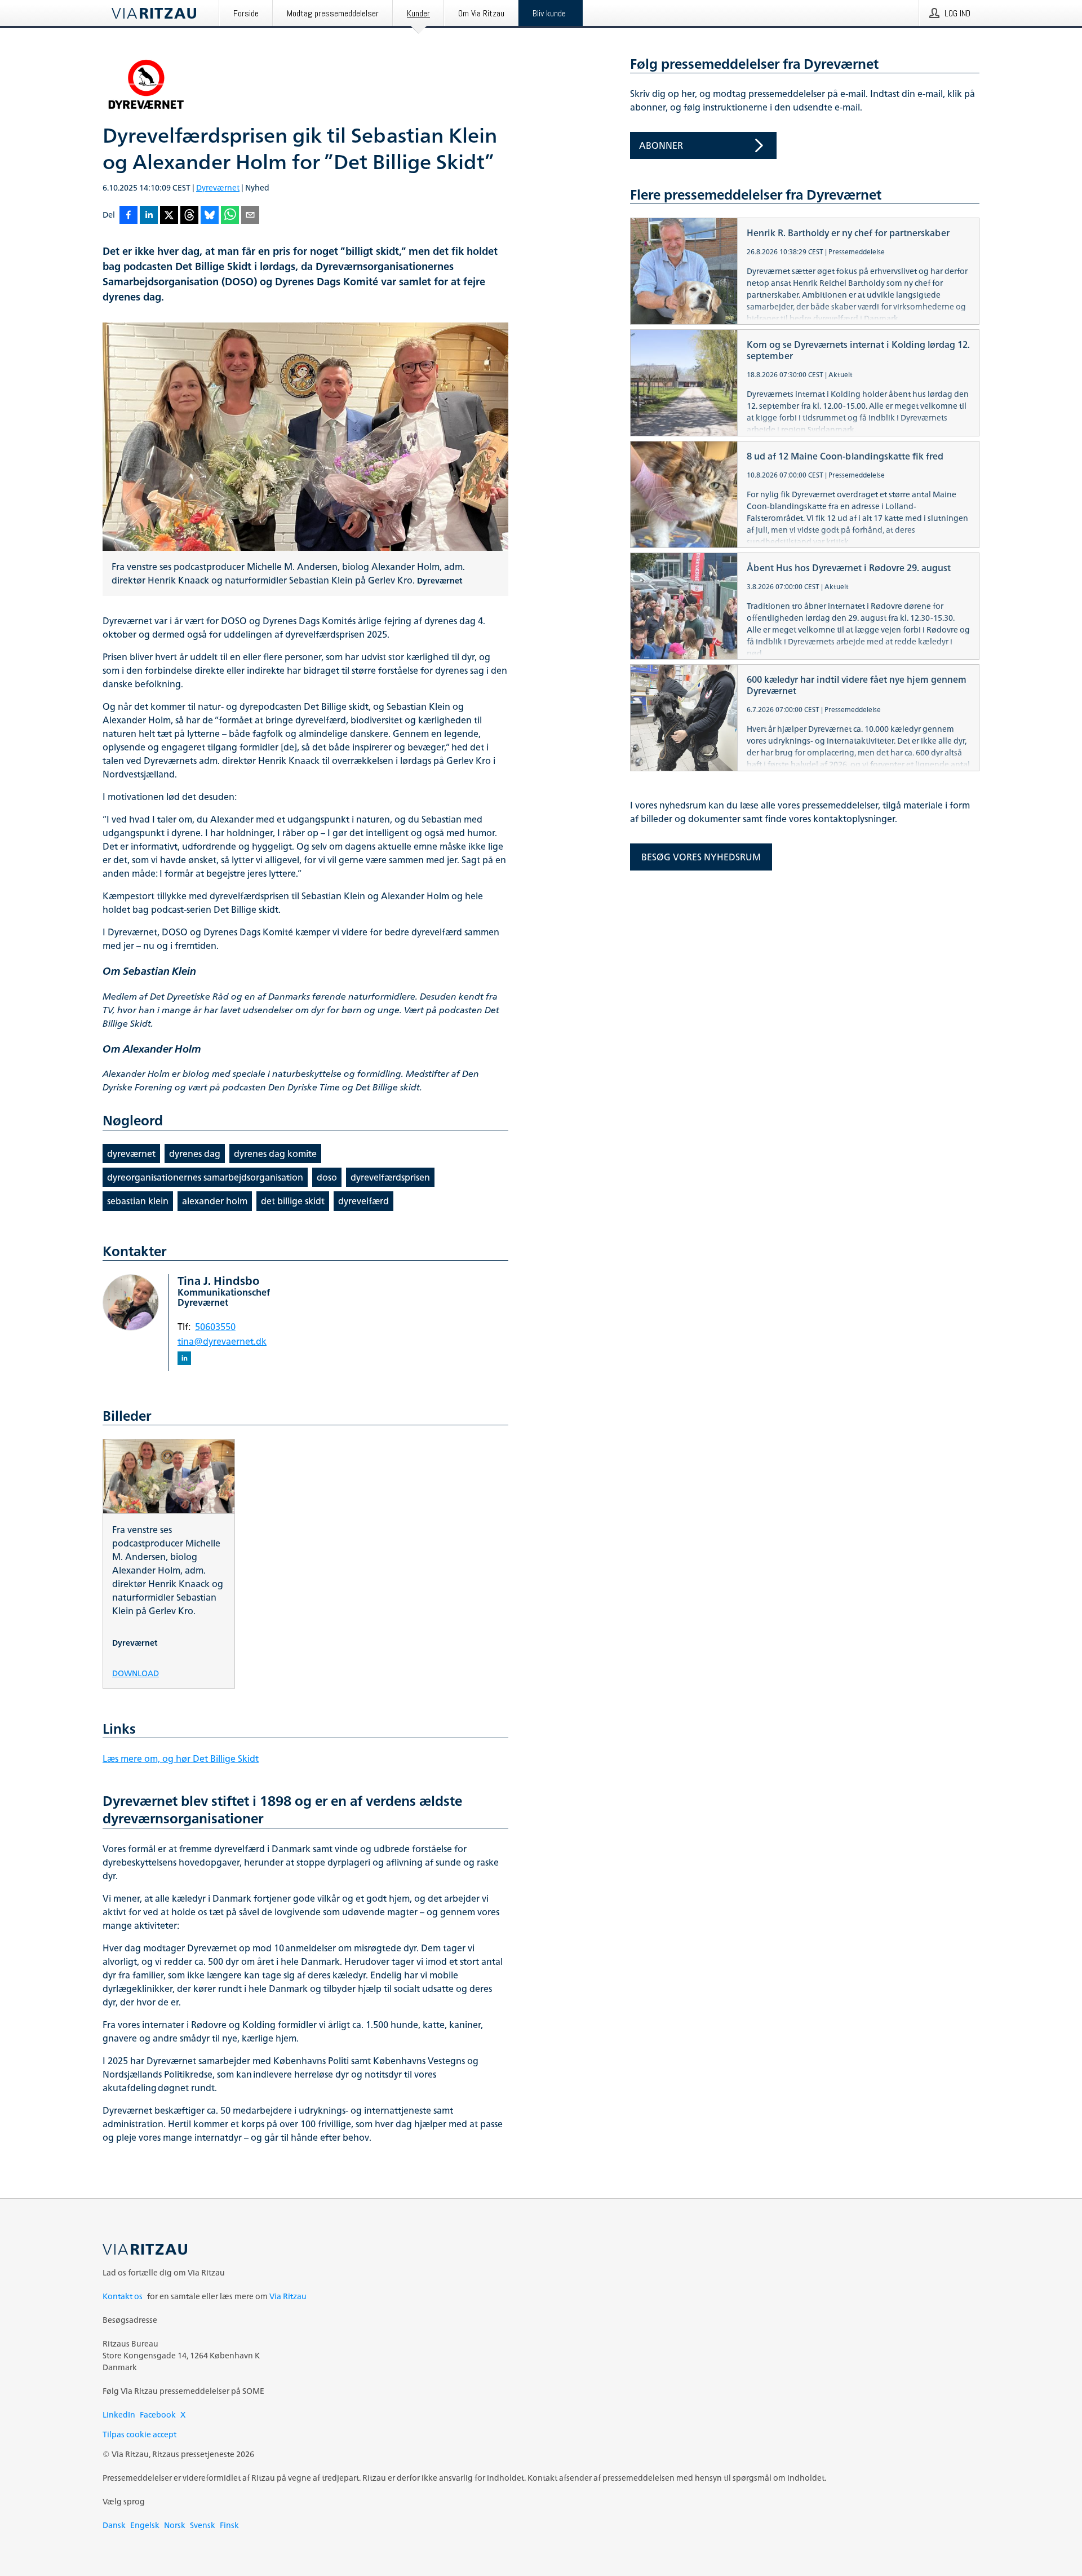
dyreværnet (131, 1154)
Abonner (661, 145)
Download (136, 1673)
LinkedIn (119, 2414)
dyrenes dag (195, 1154)
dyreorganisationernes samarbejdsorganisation (205, 1177)
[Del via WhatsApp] (230, 216)
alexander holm (215, 1201)
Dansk (114, 2525)
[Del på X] (169, 216)
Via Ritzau (288, 2296)
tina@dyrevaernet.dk (222, 1341)
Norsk (175, 2525)
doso (327, 1177)
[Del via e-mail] (250, 216)
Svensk (203, 2525)
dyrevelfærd (363, 1201)
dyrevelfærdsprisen (390, 1177)
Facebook (158, 2414)
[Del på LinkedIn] (149, 216)
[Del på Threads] (189, 216)
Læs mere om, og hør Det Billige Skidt (181, 1758)
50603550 (215, 1327)
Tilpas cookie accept (139, 2434)
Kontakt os (123, 2296)
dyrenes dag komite (275, 1154)
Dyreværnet (218, 187)
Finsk (229, 2525)
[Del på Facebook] (128, 216)
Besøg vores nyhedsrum (701, 857)
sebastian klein (138, 1201)
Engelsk (145, 2525)
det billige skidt (293, 1201)
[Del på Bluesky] (210, 216)
